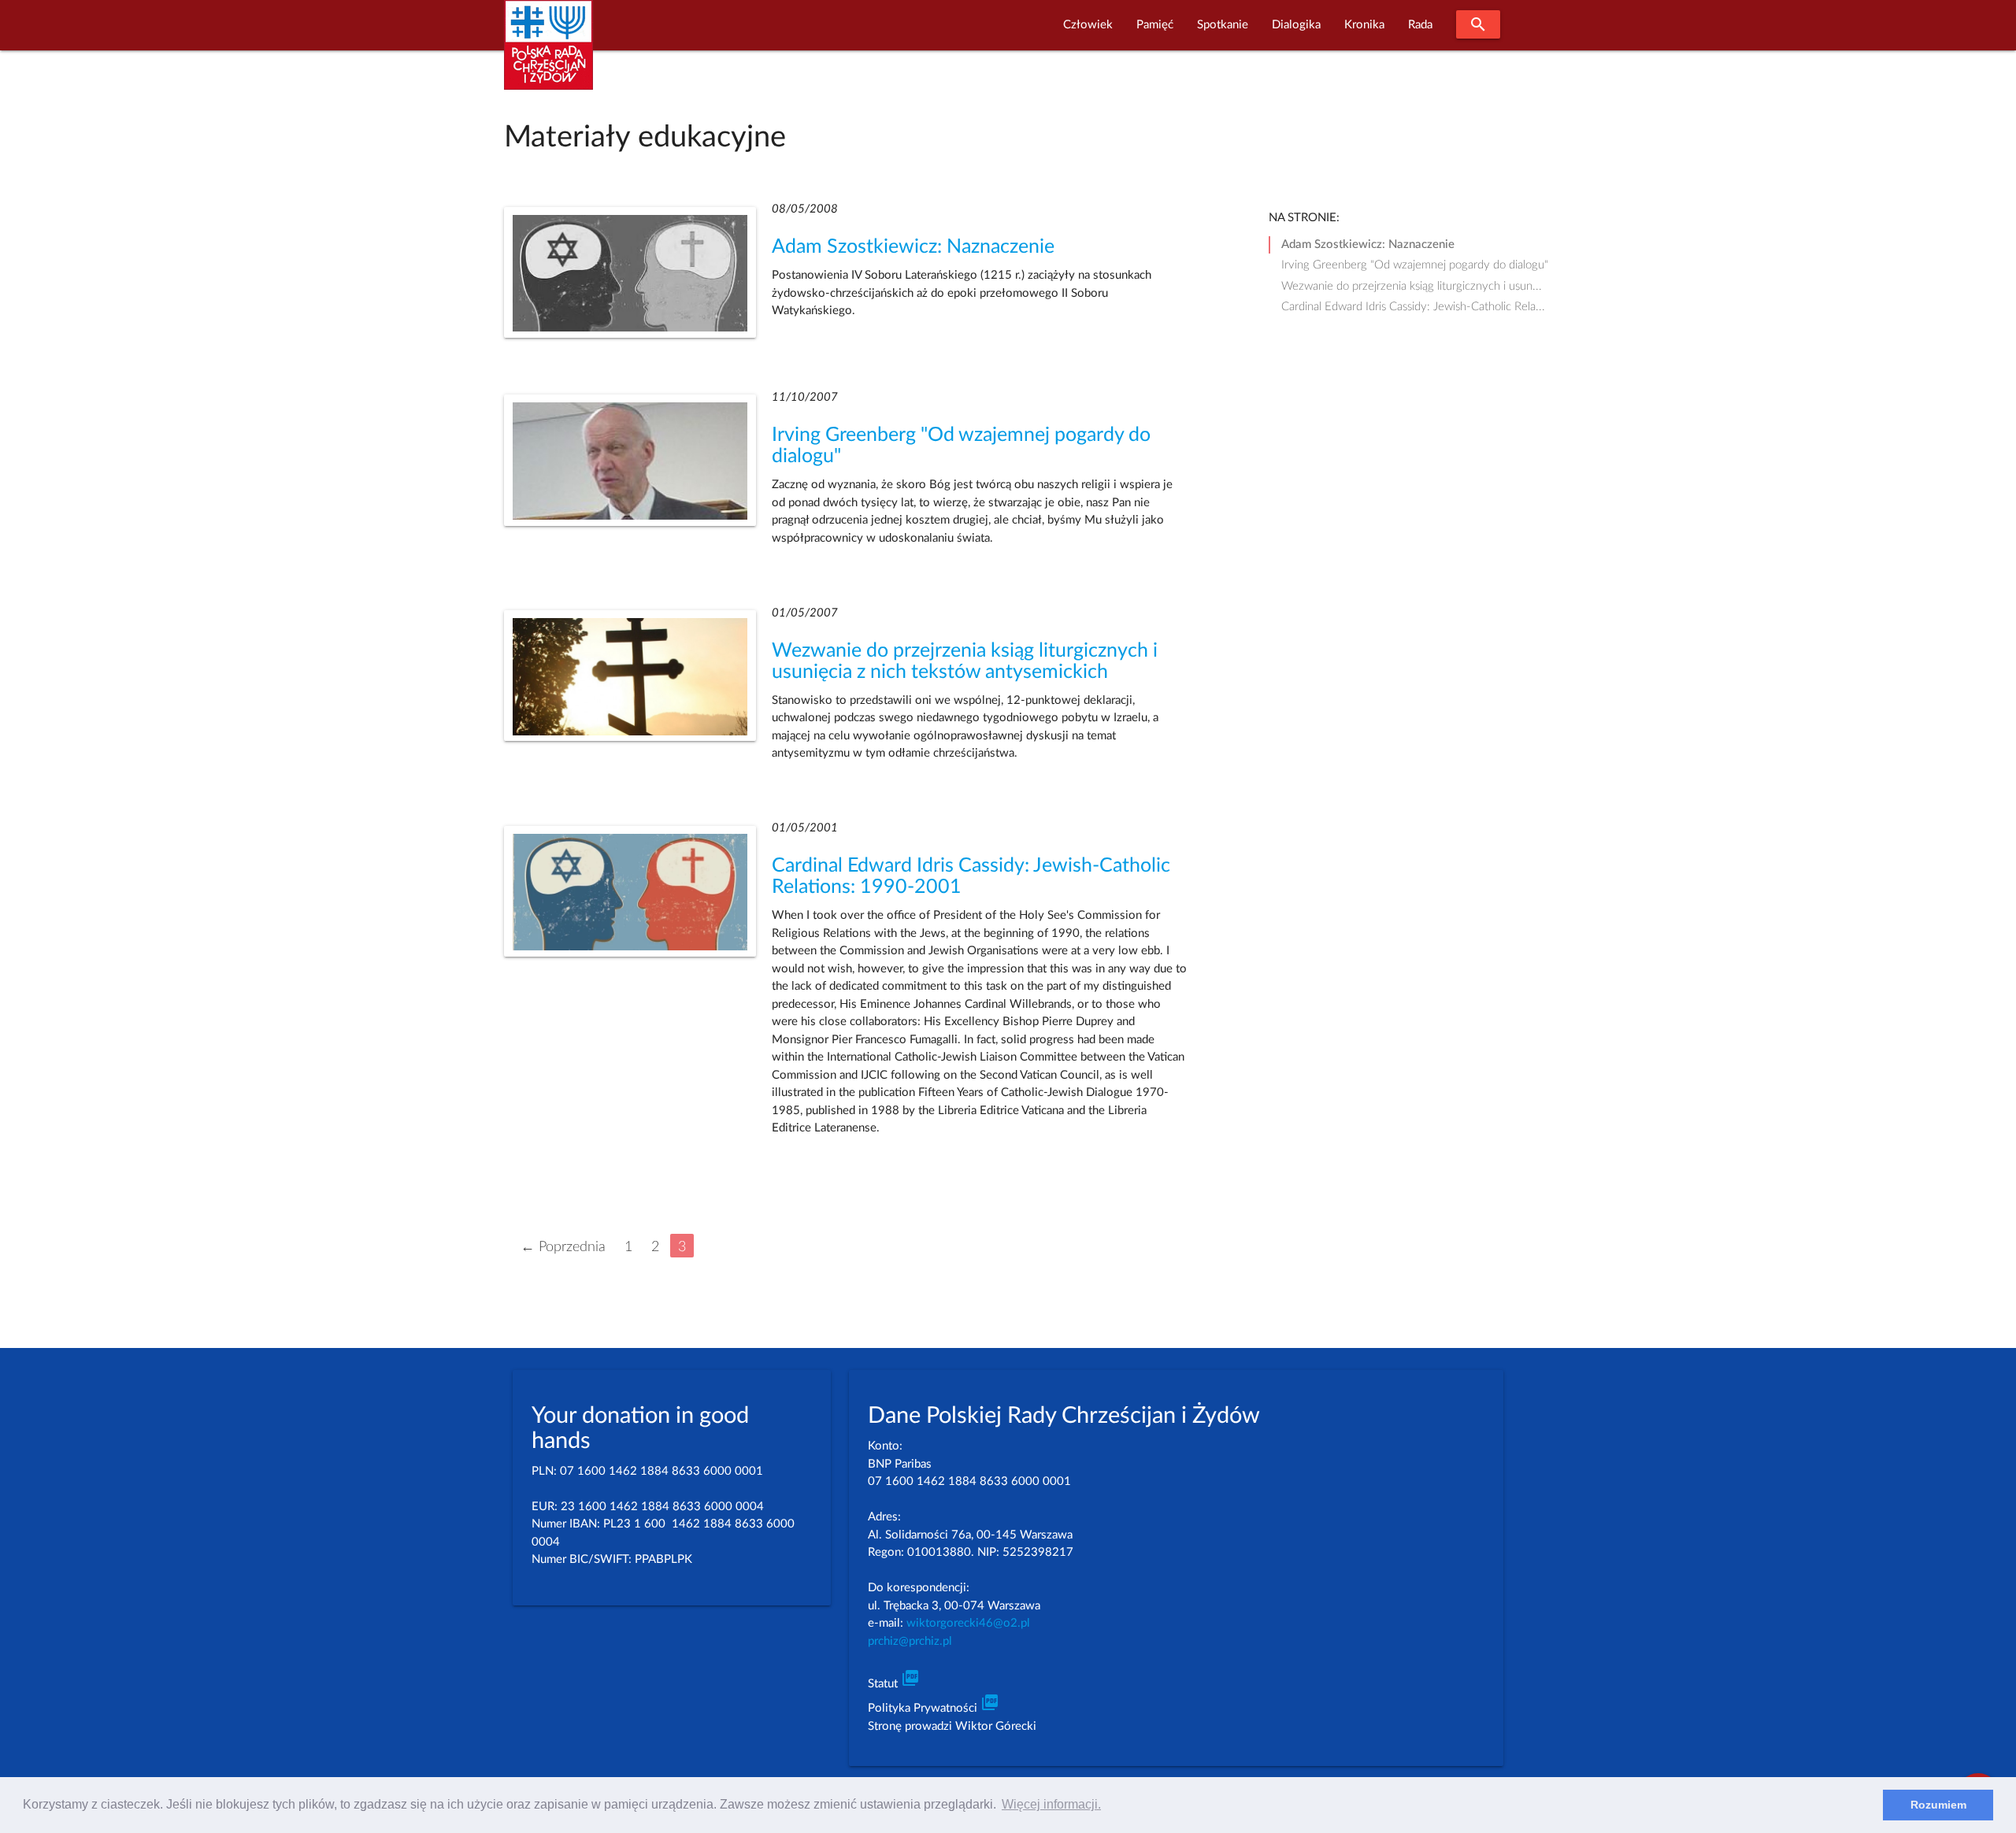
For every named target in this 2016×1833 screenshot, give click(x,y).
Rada (1420, 25)
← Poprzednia (563, 1247)
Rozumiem (1938, 1805)
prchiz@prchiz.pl (910, 1641)
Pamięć (1155, 25)
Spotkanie (1223, 25)
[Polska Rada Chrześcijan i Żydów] (548, 54)
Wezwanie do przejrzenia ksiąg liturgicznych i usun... (1412, 286)
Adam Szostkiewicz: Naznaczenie (913, 247)
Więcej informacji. (1051, 1804)
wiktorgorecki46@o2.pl (968, 1623)
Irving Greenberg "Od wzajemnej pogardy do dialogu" (1415, 265)
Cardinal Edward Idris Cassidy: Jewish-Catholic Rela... (1413, 307)
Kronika (1364, 25)
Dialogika (1296, 25)
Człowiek (1088, 25)
